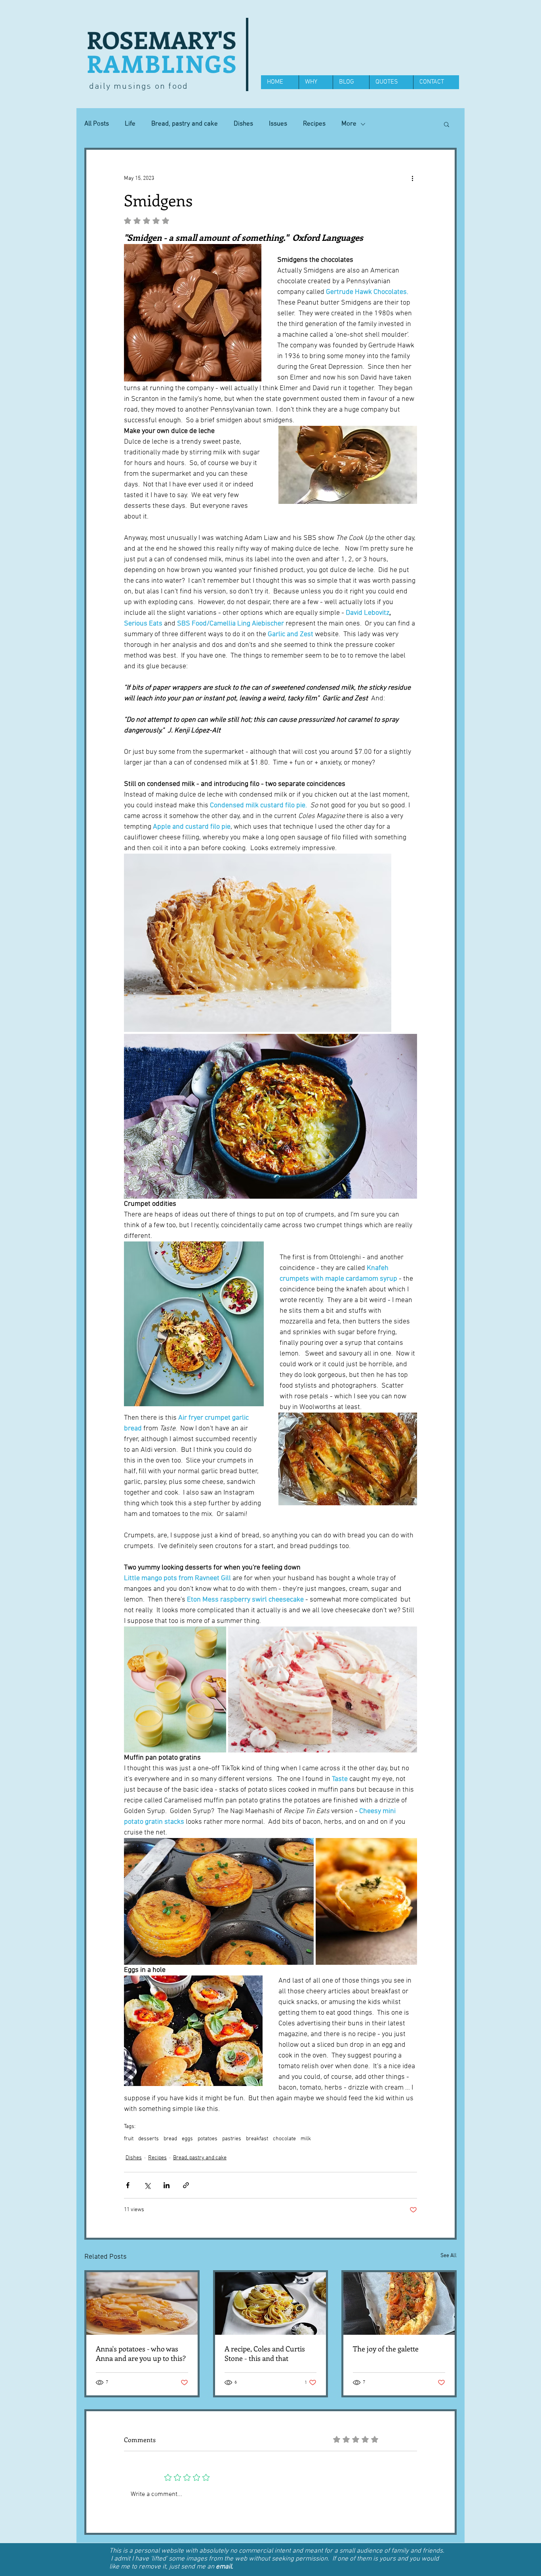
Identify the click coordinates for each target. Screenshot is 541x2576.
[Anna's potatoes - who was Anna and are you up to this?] (142, 2303)
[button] (447, 124)
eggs (187, 2139)
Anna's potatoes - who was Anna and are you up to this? (141, 2353)
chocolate (284, 2139)
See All (449, 2256)
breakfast (257, 2139)
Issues (278, 124)
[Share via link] (186, 2185)
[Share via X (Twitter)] (147, 2185)
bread (170, 2139)
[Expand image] (258, 943)
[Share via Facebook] (128, 2185)
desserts (149, 2139)
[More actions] (412, 178)
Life (130, 124)
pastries (232, 2139)
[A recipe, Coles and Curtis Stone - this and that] (271, 2303)
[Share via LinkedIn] (167, 2185)
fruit (129, 2139)
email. (225, 2567)
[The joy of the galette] (399, 2303)
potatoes (208, 2139)
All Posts (97, 124)
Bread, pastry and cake (185, 124)
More (349, 124)
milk (306, 2139)
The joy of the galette (386, 2349)
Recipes (314, 124)
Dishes (243, 124)
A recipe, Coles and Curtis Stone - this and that (265, 2353)
